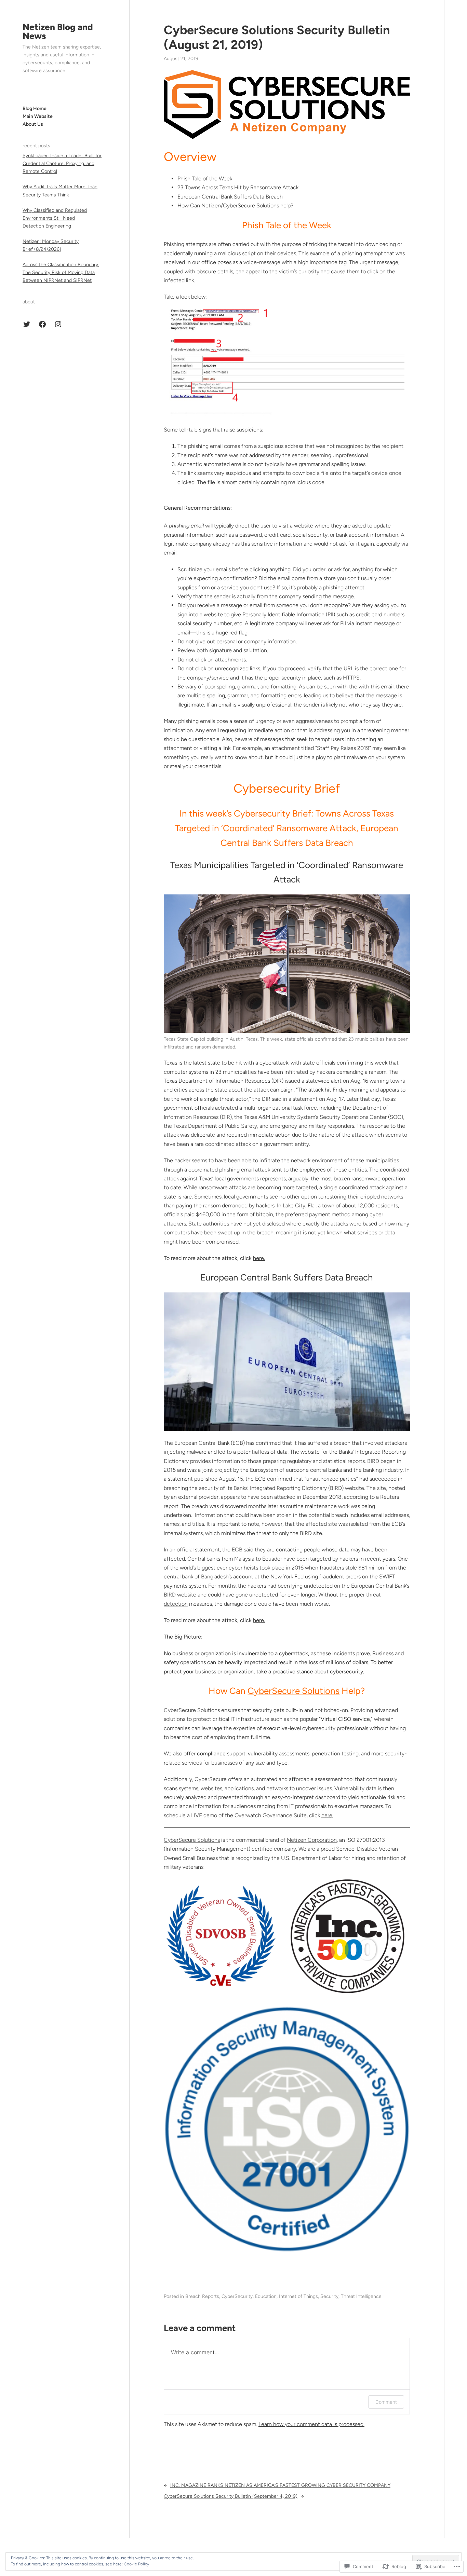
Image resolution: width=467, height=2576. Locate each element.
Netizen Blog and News (58, 31)
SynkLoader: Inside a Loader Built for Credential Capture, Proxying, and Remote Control (62, 163)
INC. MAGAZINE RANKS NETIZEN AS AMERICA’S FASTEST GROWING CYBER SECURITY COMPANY (280, 2485)
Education (266, 2296)
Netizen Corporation (312, 1840)
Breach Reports (202, 2296)
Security (329, 2296)
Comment (386, 2402)
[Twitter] (27, 324)
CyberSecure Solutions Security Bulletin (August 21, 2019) (277, 37)
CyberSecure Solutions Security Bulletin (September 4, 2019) (231, 2496)
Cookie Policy (136, 2564)
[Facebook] (42, 324)
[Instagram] (58, 324)
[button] (221, 1936)
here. (259, 1620)
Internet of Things (298, 2296)
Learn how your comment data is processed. (311, 2424)
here (258, 1258)
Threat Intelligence (361, 2296)
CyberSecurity (237, 2296)
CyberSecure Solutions (293, 1691)
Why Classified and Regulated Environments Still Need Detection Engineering (55, 218)
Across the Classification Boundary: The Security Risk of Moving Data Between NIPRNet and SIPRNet (61, 272)
